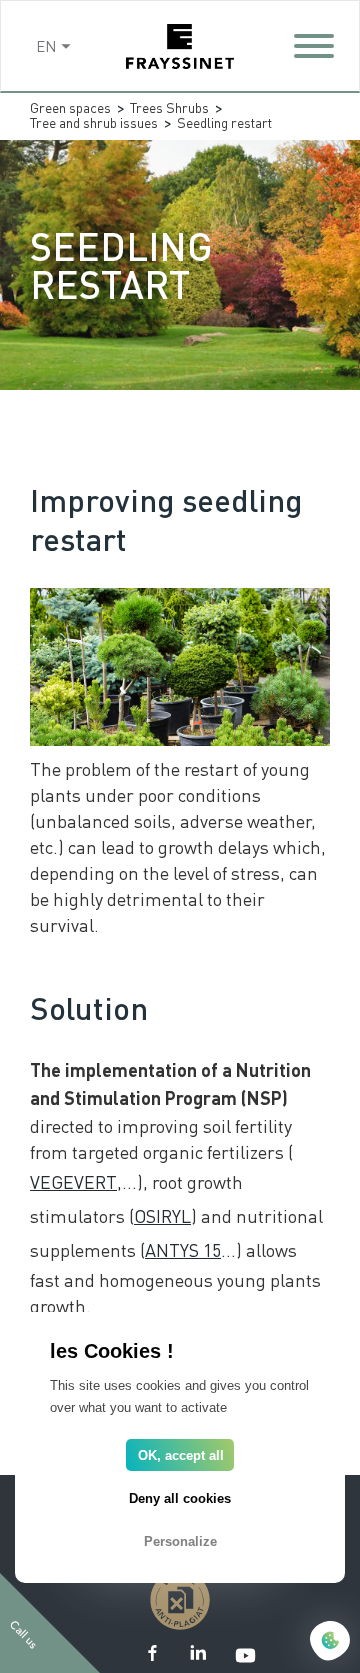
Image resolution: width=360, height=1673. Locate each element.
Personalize (180, 1541)
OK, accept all (181, 1455)
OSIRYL (162, 1215)
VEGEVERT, (76, 1181)
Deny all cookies (180, 1498)
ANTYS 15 (183, 1249)
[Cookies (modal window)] (330, 1642)
